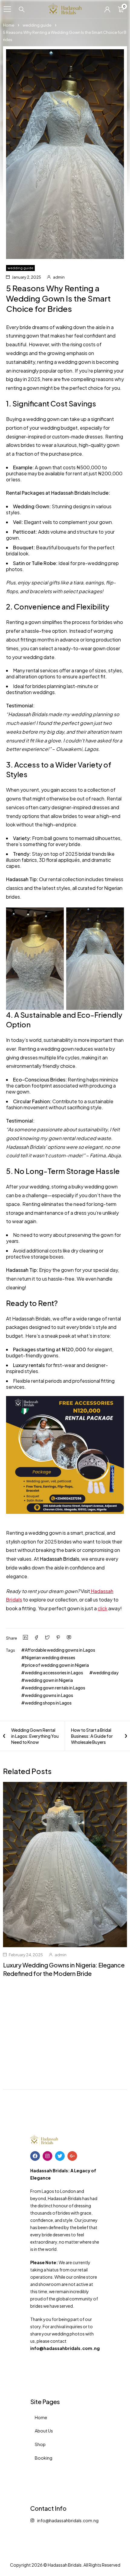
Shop (40, 2444)
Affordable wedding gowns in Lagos (60, 1650)
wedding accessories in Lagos (54, 1673)
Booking (44, 2458)
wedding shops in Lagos (48, 1703)
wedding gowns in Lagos (49, 1695)
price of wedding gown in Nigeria (57, 1665)
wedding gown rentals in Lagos (55, 1688)
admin (59, 277)
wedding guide (37, 25)
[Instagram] (47, 2156)
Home (9, 25)
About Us (44, 2431)
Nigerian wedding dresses (50, 1657)
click (102, 1608)
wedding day (106, 1673)
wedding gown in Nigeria (49, 1680)
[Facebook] (35, 2156)
